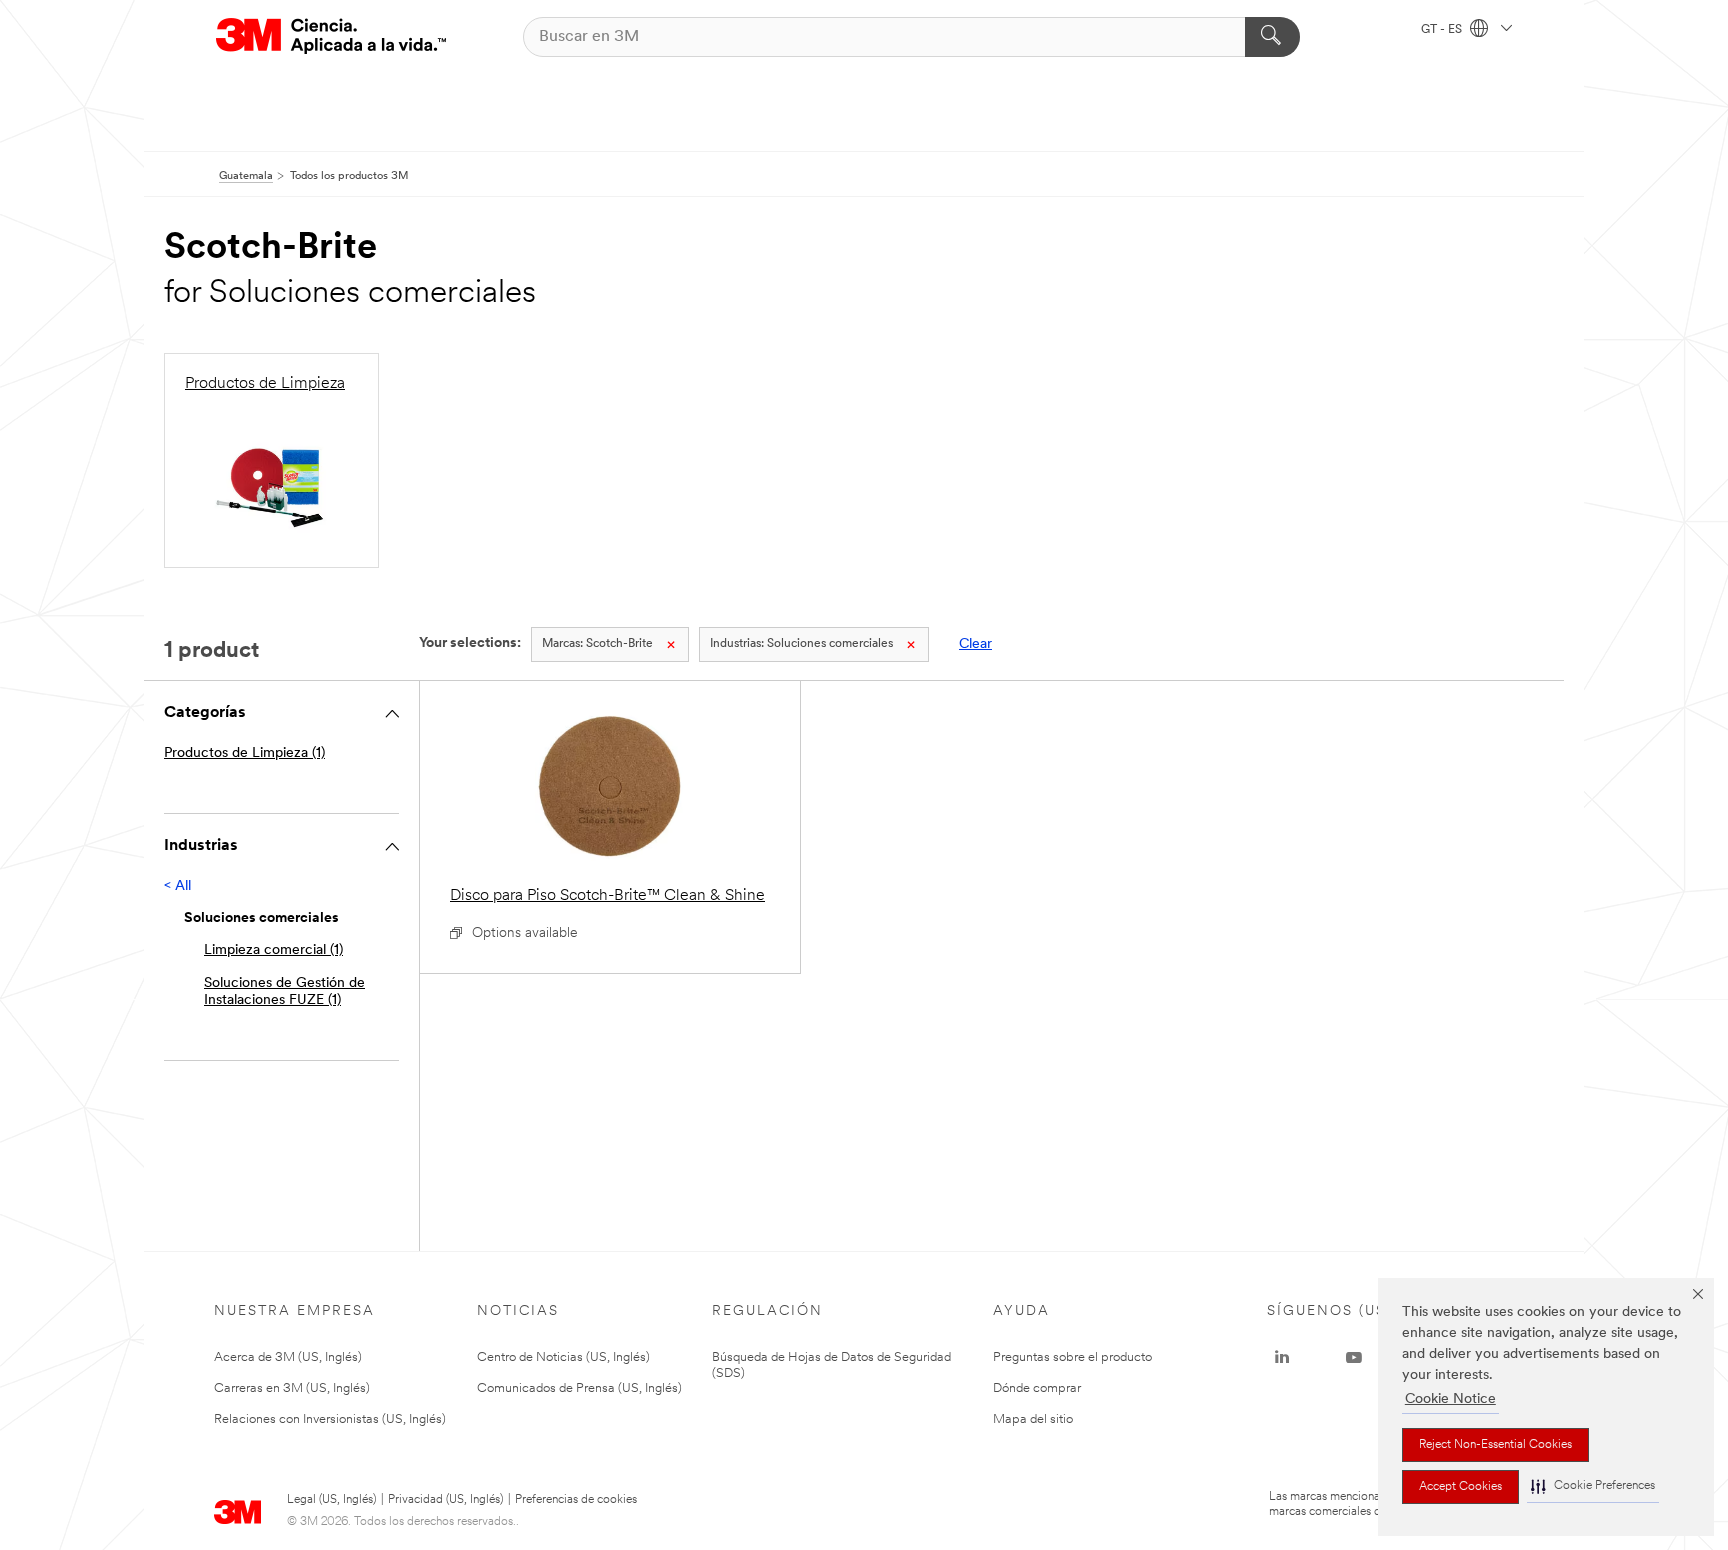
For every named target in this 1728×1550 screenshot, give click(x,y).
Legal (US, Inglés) (331, 1500)
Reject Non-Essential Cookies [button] (1495, 1445)
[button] (1593, 1486)
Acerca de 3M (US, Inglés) (288, 1357)
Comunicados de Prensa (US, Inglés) (579, 1388)
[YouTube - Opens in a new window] (1354, 1358)
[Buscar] (1272, 37)
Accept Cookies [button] (1460, 1487)
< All (177, 886)
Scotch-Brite (597, 644)
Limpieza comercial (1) (273, 950)
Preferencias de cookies (576, 1500)
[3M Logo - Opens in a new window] (331, 36)
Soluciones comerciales (801, 644)
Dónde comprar (1037, 1388)
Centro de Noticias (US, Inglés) (563, 1357)
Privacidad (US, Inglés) (445, 1500)
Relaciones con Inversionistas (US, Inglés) (330, 1419)
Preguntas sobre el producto (1072, 1357)
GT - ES (1443, 30)
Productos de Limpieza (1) (244, 753)
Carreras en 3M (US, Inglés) (292, 1388)
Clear (975, 644)
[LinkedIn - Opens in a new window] (1282, 1358)
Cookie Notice (1450, 1399)
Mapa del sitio (1033, 1419)
